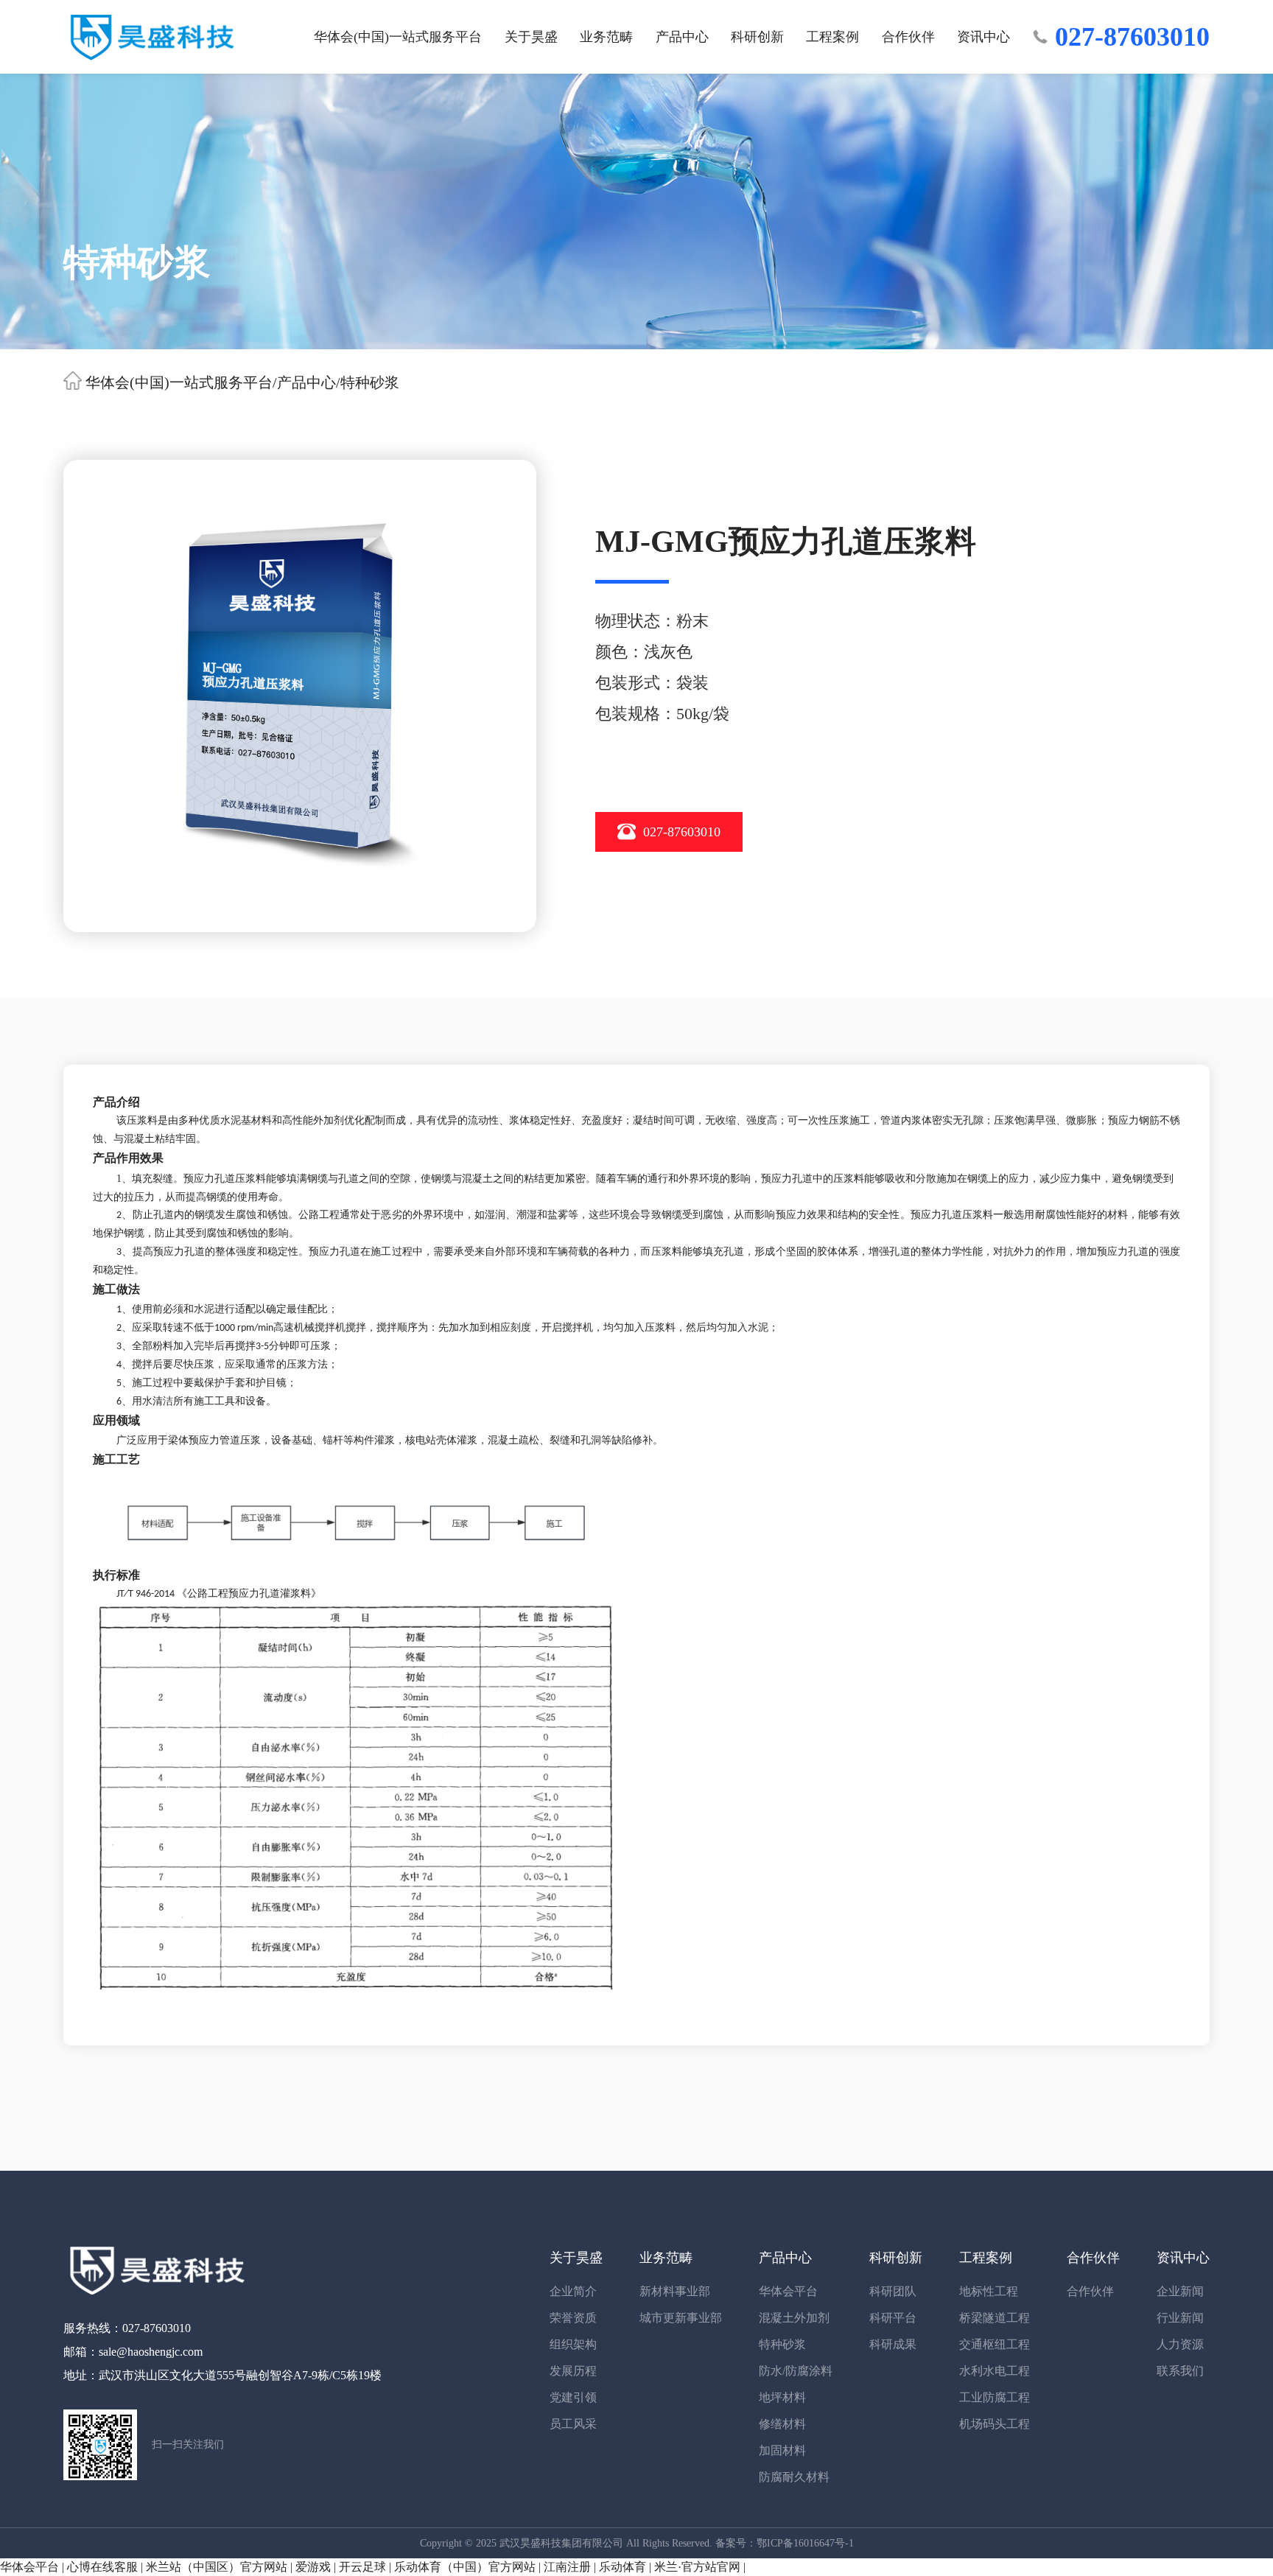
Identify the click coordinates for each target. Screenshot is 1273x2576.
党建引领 (573, 2397)
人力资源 (1180, 2344)
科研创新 (757, 37)
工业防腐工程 (995, 2397)
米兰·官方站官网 (697, 2567)
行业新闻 (1180, 2318)
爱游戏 (313, 2567)
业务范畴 (606, 37)
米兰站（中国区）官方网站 (217, 2567)
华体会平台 (788, 2291)
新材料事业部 (675, 2291)
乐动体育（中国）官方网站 (465, 2567)
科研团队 (893, 2291)
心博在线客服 (102, 2567)
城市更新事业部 (681, 2318)
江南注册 (567, 2567)
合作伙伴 (908, 37)
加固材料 (782, 2450)
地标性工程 (989, 2291)
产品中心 (682, 37)
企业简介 (573, 2291)
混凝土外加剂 (794, 2318)
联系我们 (1180, 2371)
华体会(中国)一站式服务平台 (398, 37)
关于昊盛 (531, 37)
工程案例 (832, 37)
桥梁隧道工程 (995, 2318)
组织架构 (573, 2344)
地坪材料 (782, 2397)
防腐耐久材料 (794, 2477)
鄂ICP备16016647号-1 (805, 2543)
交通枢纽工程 (995, 2344)
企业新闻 (1180, 2291)
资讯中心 (983, 37)
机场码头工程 (995, 2424)
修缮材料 (782, 2424)
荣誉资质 (573, 2318)
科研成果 (893, 2344)
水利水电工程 (995, 2371)
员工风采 (573, 2424)
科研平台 (893, 2318)
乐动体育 (623, 2567)
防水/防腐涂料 (796, 2371)
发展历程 (573, 2371)
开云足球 (362, 2567)
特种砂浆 (370, 382)
